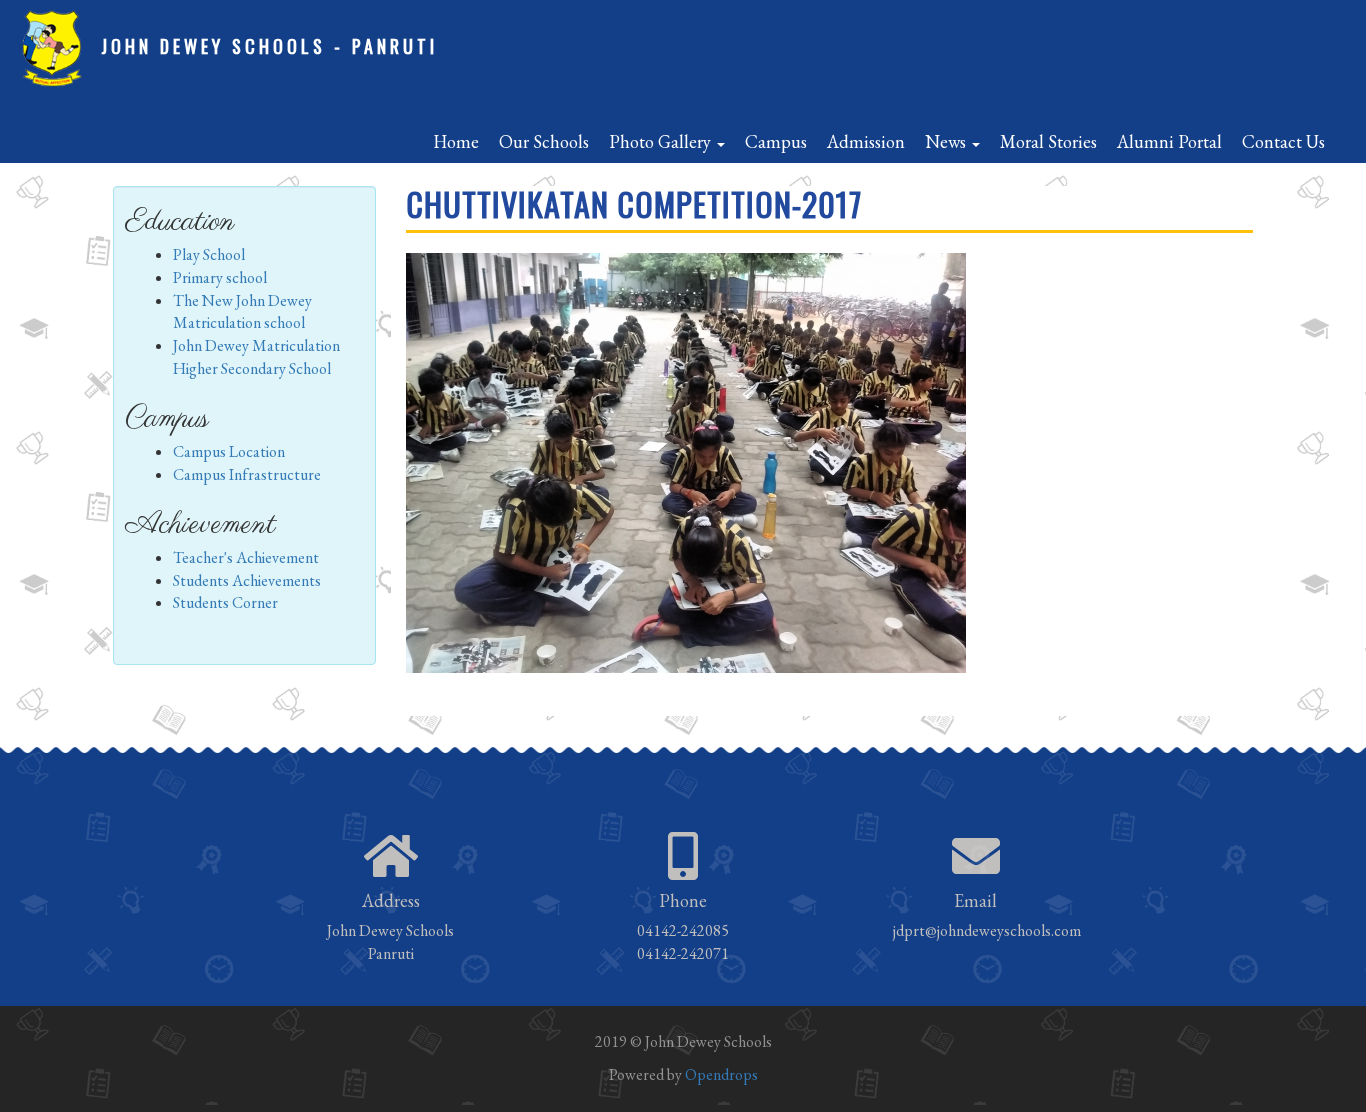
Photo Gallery (662, 141)
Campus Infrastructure (247, 474)
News (947, 141)
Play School (209, 254)
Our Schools (544, 141)
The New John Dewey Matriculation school (242, 312)
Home (456, 141)
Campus (776, 141)
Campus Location (229, 451)
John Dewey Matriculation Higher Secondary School (256, 357)
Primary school (220, 277)
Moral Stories (1048, 141)
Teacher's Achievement (246, 557)
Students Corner (225, 602)
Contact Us (1283, 141)
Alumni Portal (1169, 141)
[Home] (58, 49)
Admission (866, 141)
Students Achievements (247, 580)
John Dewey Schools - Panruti (269, 46)
